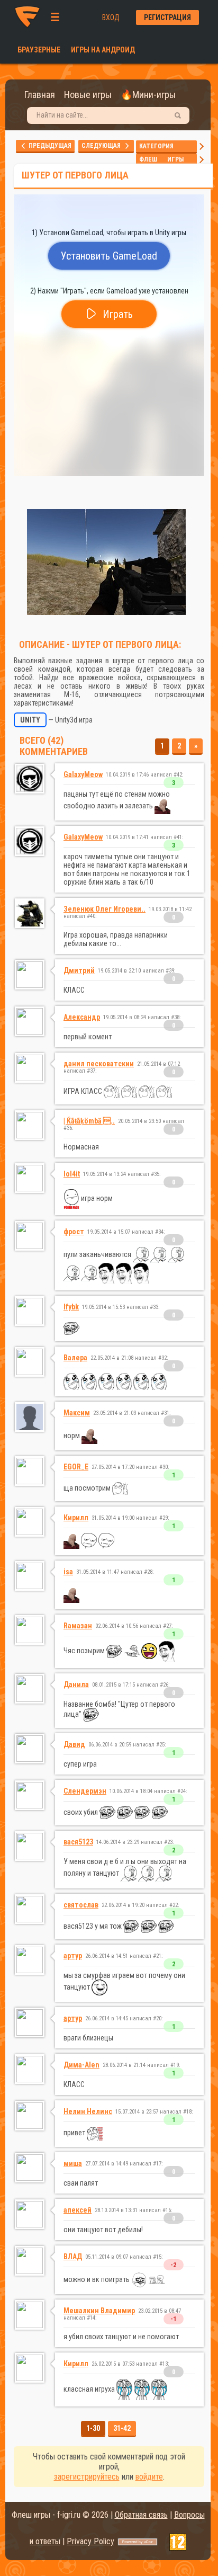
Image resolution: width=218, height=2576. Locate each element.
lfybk (71, 1307)
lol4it (72, 1174)
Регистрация (167, 17)
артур (73, 1956)
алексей (78, 2210)
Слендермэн (85, 1791)
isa (68, 1572)
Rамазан (78, 1626)
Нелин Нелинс (88, 2111)
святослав (81, 1905)
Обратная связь (141, 2515)
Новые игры (88, 95)
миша (73, 2163)
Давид (74, 1744)
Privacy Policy (90, 2541)
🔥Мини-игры (148, 95)
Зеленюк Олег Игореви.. (105, 909)
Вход (111, 17)
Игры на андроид (103, 50)
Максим (77, 1413)
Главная (40, 95)
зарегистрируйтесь (87, 2477)
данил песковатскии (99, 1064)
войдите (149, 2477)
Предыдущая (49, 146)
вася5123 (78, 1842)
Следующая (103, 146)
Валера (75, 1358)
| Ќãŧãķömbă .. (89, 1121)
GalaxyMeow (83, 774)
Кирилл (76, 1518)
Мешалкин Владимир (99, 2311)
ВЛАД (73, 2257)
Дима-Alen (81, 2065)
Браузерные (39, 50)
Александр (82, 1017)
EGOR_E (76, 1467)
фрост (74, 1232)
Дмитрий (79, 970)
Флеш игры (166, 159)
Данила (76, 1684)
